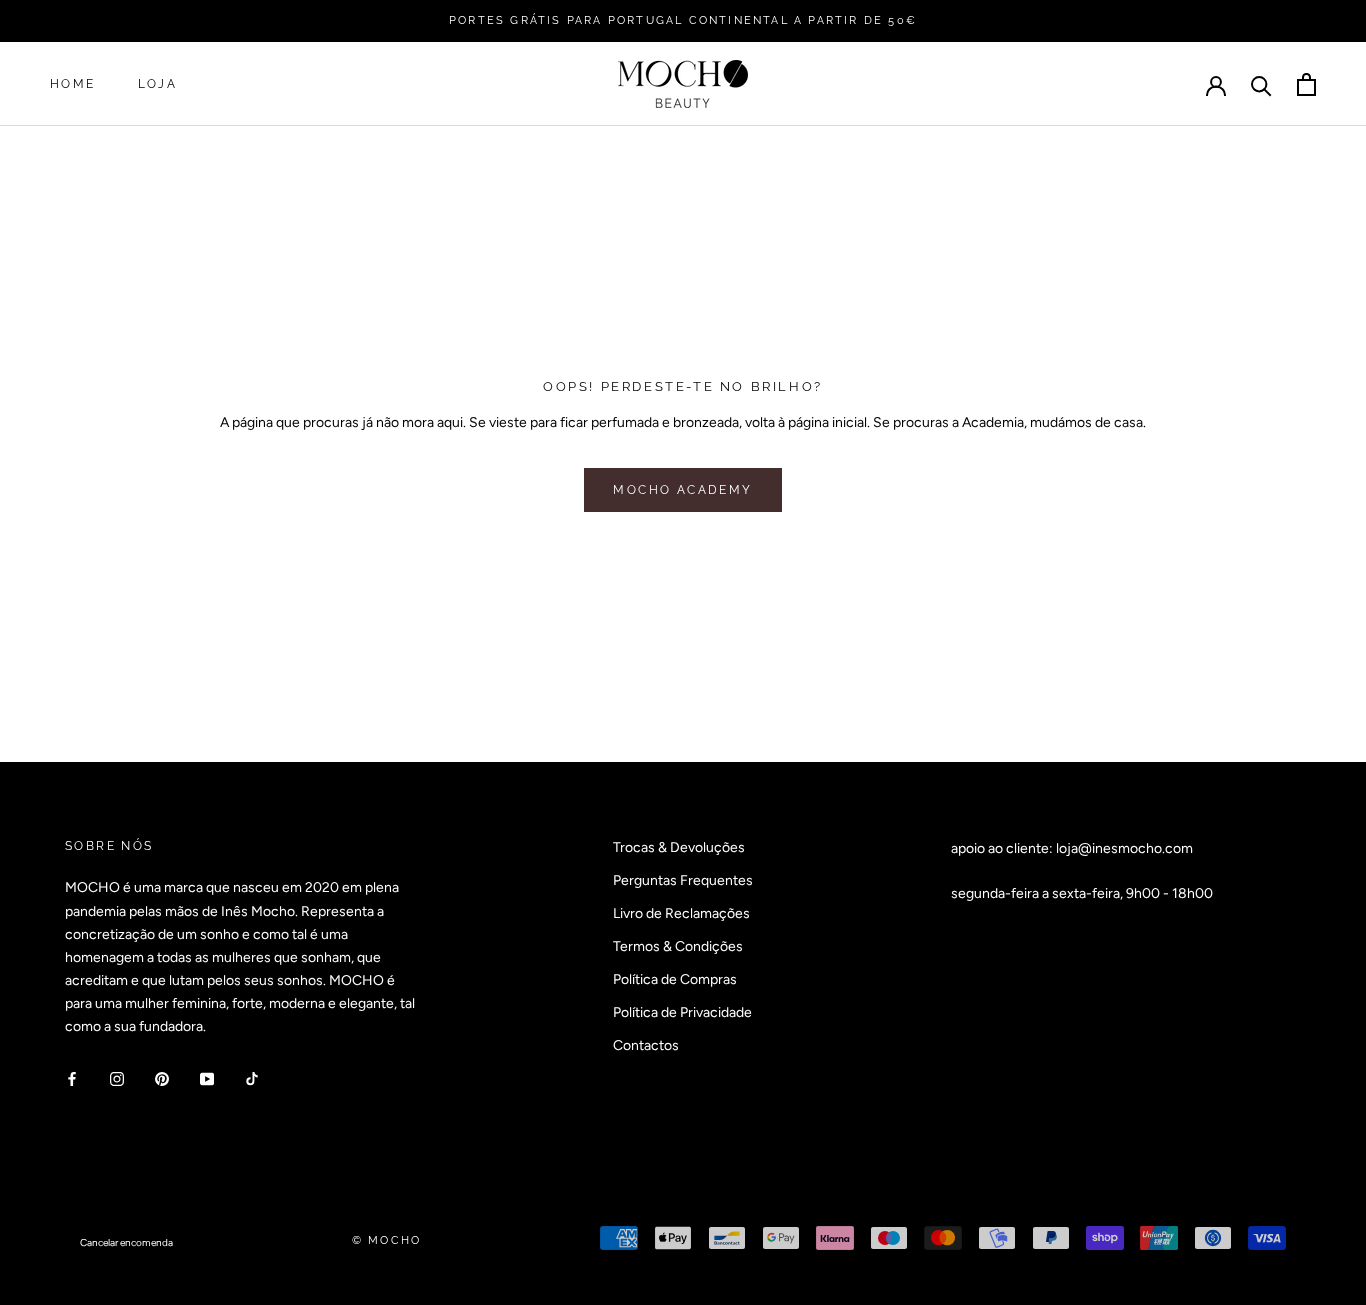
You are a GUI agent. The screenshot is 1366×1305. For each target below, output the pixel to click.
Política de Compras (675, 979)
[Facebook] (72, 1078)
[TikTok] (252, 1078)
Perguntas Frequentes (683, 880)
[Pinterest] (162, 1078)
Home (73, 85)
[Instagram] (117, 1078)
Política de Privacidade (682, 1012)
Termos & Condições (678, 946)
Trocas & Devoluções (679, 847)
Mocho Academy (682, 490)
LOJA (158, 85)
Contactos (646, 1045)
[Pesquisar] (1261, 84)
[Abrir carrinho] (1306, 84)
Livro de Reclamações (681, 913)
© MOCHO (386, 1240)
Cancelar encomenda (126, 1242)
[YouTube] (207, 1078)
